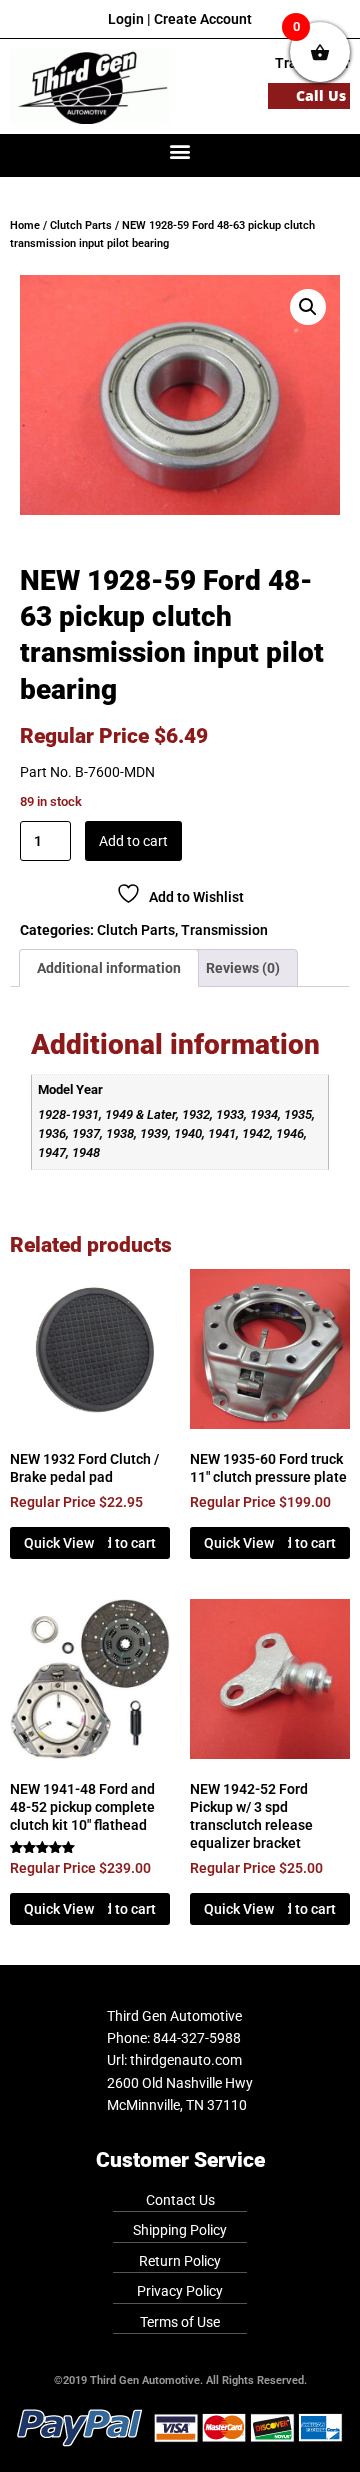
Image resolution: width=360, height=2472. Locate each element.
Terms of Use (180, 2322)
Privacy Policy (180, 2291)
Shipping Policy (180, 2230)
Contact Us (180, 2200)
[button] (180, 150)
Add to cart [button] (121, 1543)
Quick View (59, 1543)
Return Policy (180, 2261)
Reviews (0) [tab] (243, 968)
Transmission (224, 930)
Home (25, 225)
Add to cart (133, 841)
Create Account (203, 19)
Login (126, 19)
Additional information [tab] (109, 968)
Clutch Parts (81, 225)
